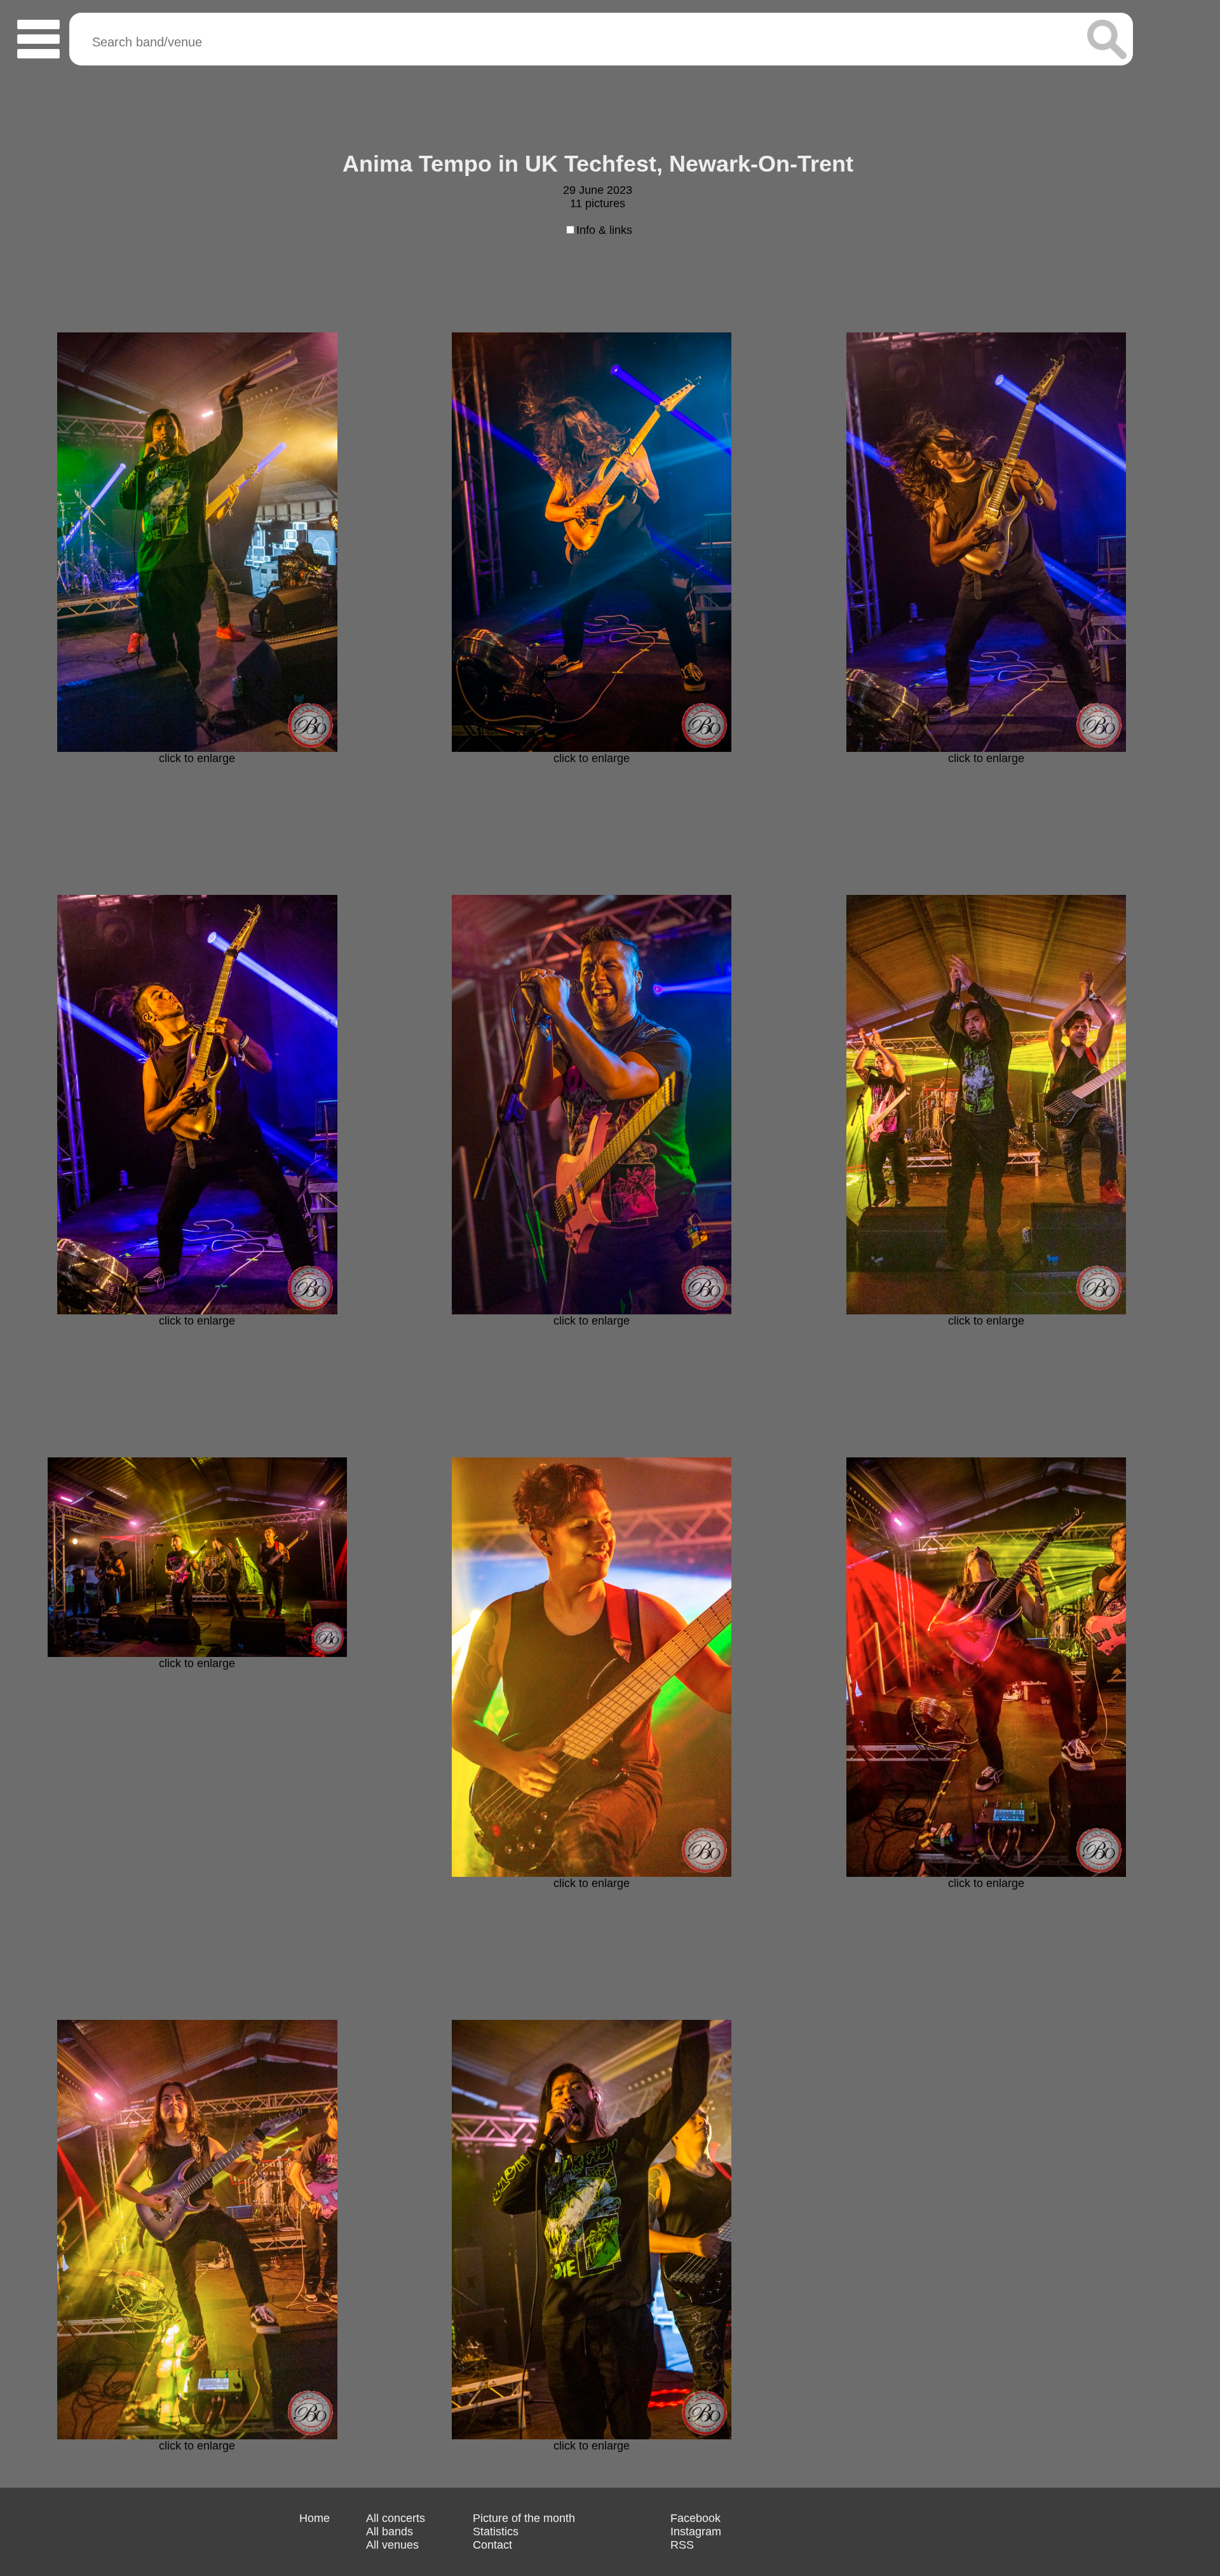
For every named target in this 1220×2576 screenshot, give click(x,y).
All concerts (396, 2518)
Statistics (496, 2532)
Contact (492, 2545)
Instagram (696, 2532)
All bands (390, 2532)
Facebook (695, 2518)
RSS (682, 2545)
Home (315, 2518)
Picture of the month (524, 2518)
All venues (392, 2545)
